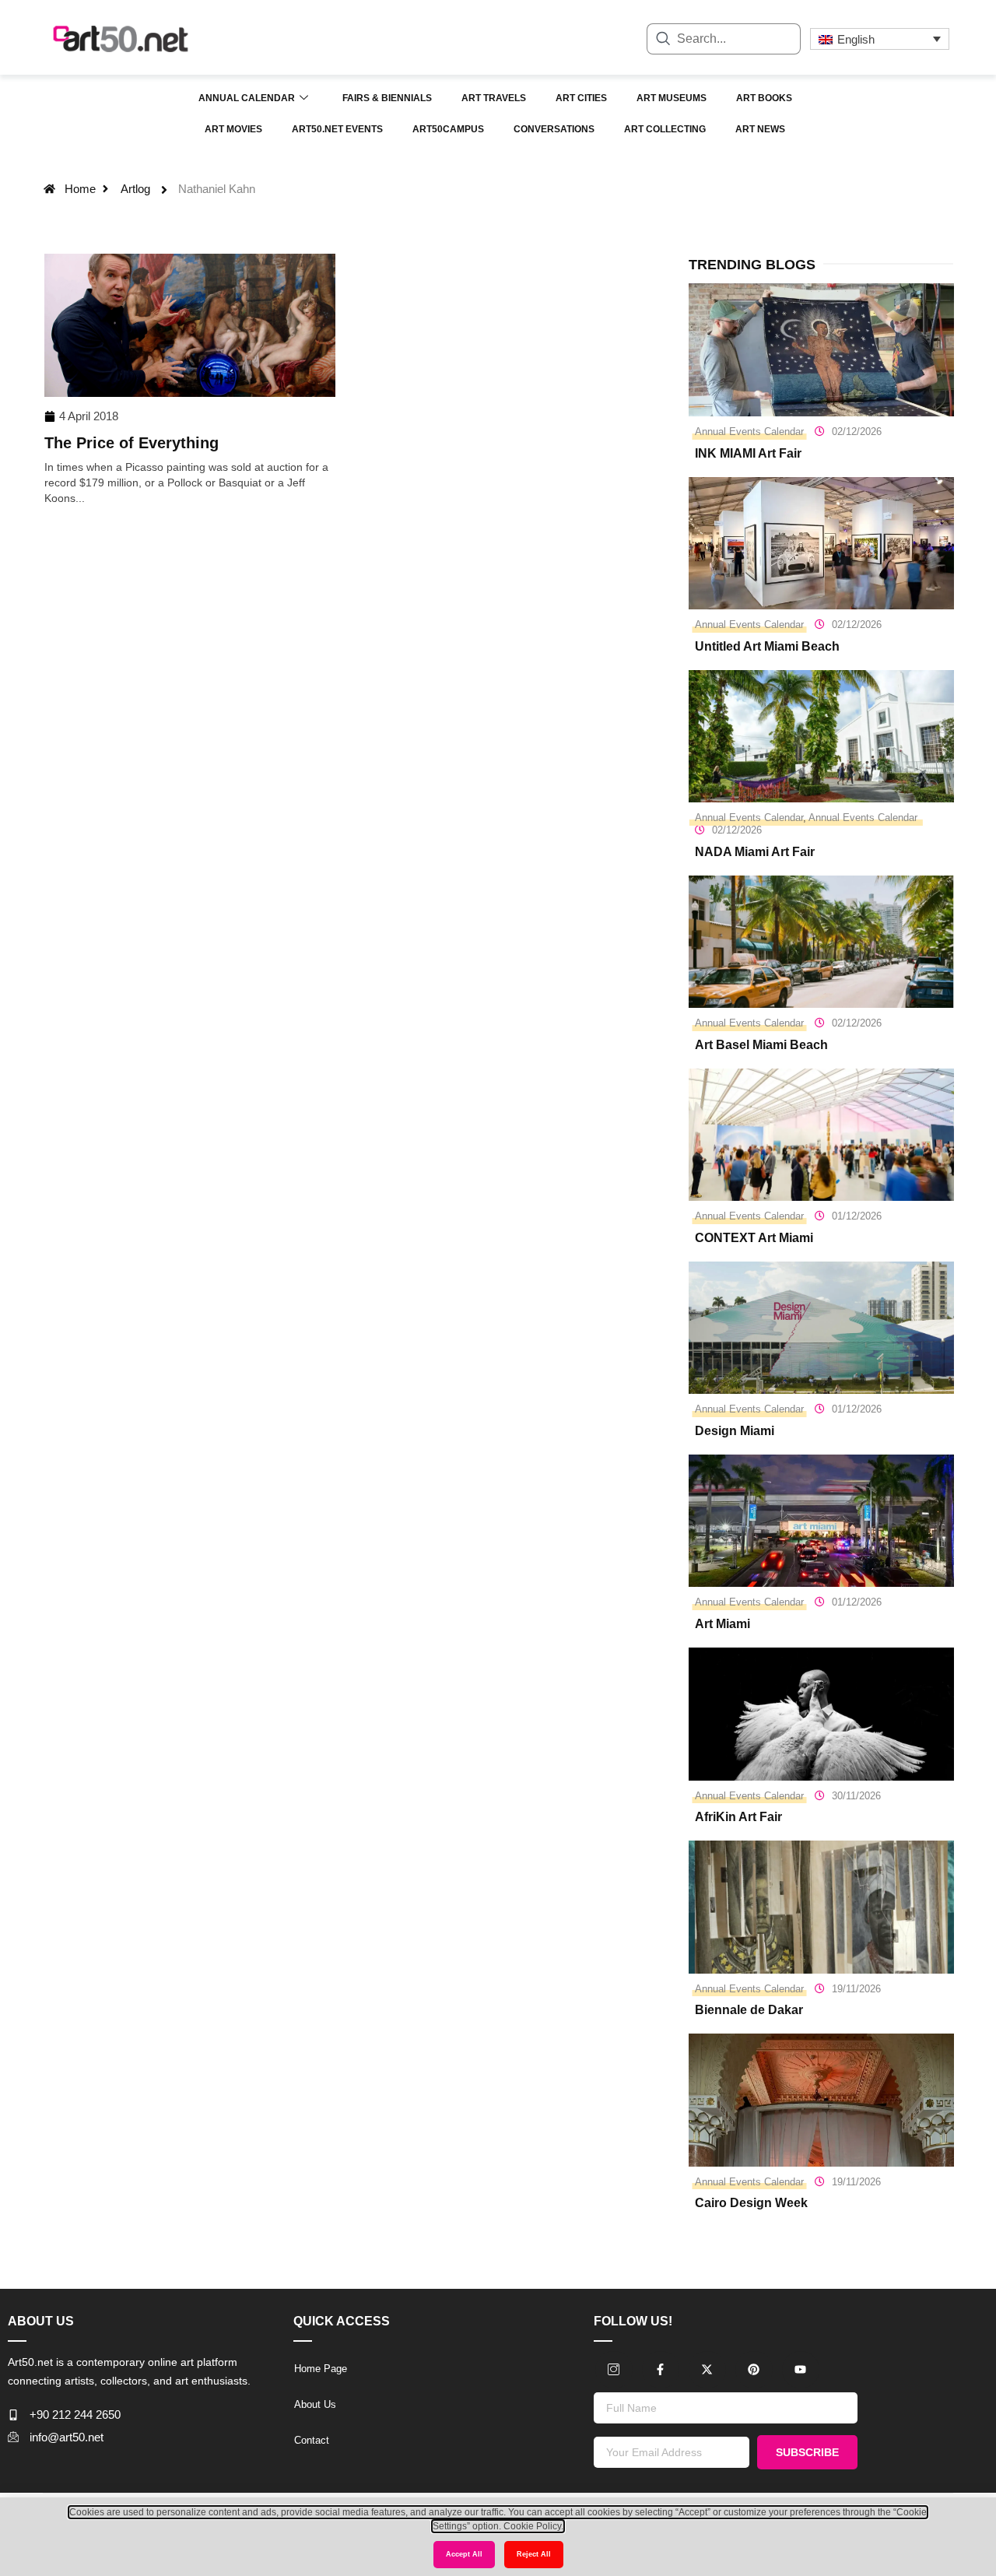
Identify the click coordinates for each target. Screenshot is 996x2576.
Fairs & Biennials (387, 98)
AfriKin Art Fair (738, 1817)
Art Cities (581, 98)
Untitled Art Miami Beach (767, 646)
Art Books (764, 98)
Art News (760, 129)
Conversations (554, 129)
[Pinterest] (754, 2370)
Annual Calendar (247, 98)
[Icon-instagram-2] (614, 2370)
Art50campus (448, 129)
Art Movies (233, 129)
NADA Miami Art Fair (755, 852)
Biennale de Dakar (749, 2010)
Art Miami (722, 1624)
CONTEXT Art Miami (754, 1238)
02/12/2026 (857, 432)
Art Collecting (665, 129)
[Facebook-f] (661, 2370)
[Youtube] (801, 2370)
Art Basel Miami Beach (761, 1045)
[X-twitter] (707, 2370)
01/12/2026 (857, 1216)
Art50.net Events (337, 129)
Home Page (321, 2369)
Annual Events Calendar (749, 432)
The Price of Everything (132, 443)
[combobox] (724, 39)
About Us (315, 2404)
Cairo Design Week (751, 2203)
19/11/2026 (856, 1989)
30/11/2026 (856, 1796)
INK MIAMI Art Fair (748, 453)
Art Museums (672, 98)
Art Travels (494, 98)
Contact (312, 2440)
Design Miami (735, 1431)
